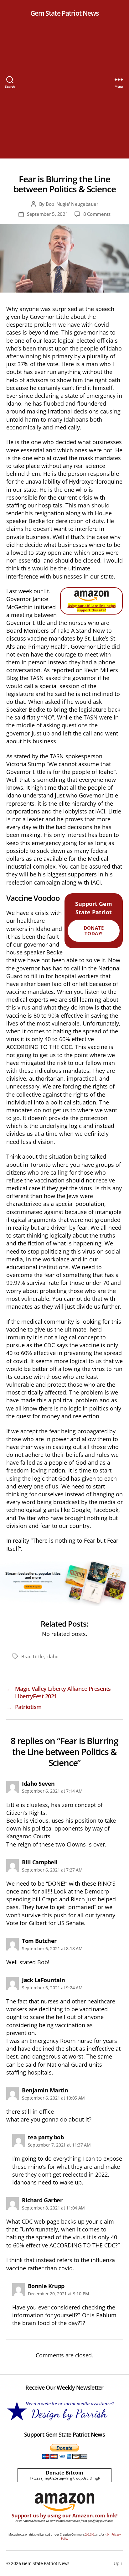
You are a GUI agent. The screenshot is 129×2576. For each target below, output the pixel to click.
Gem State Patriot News (65, 13)
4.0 (107, 2534)
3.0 (92, 2534)
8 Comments (97, 214)
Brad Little (33, 1656)
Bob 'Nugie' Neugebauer (72, 204)
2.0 (87, 2534)
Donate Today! (94, 931)
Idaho (52, 1656)
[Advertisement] (64, 94)
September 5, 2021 (48, 214)
